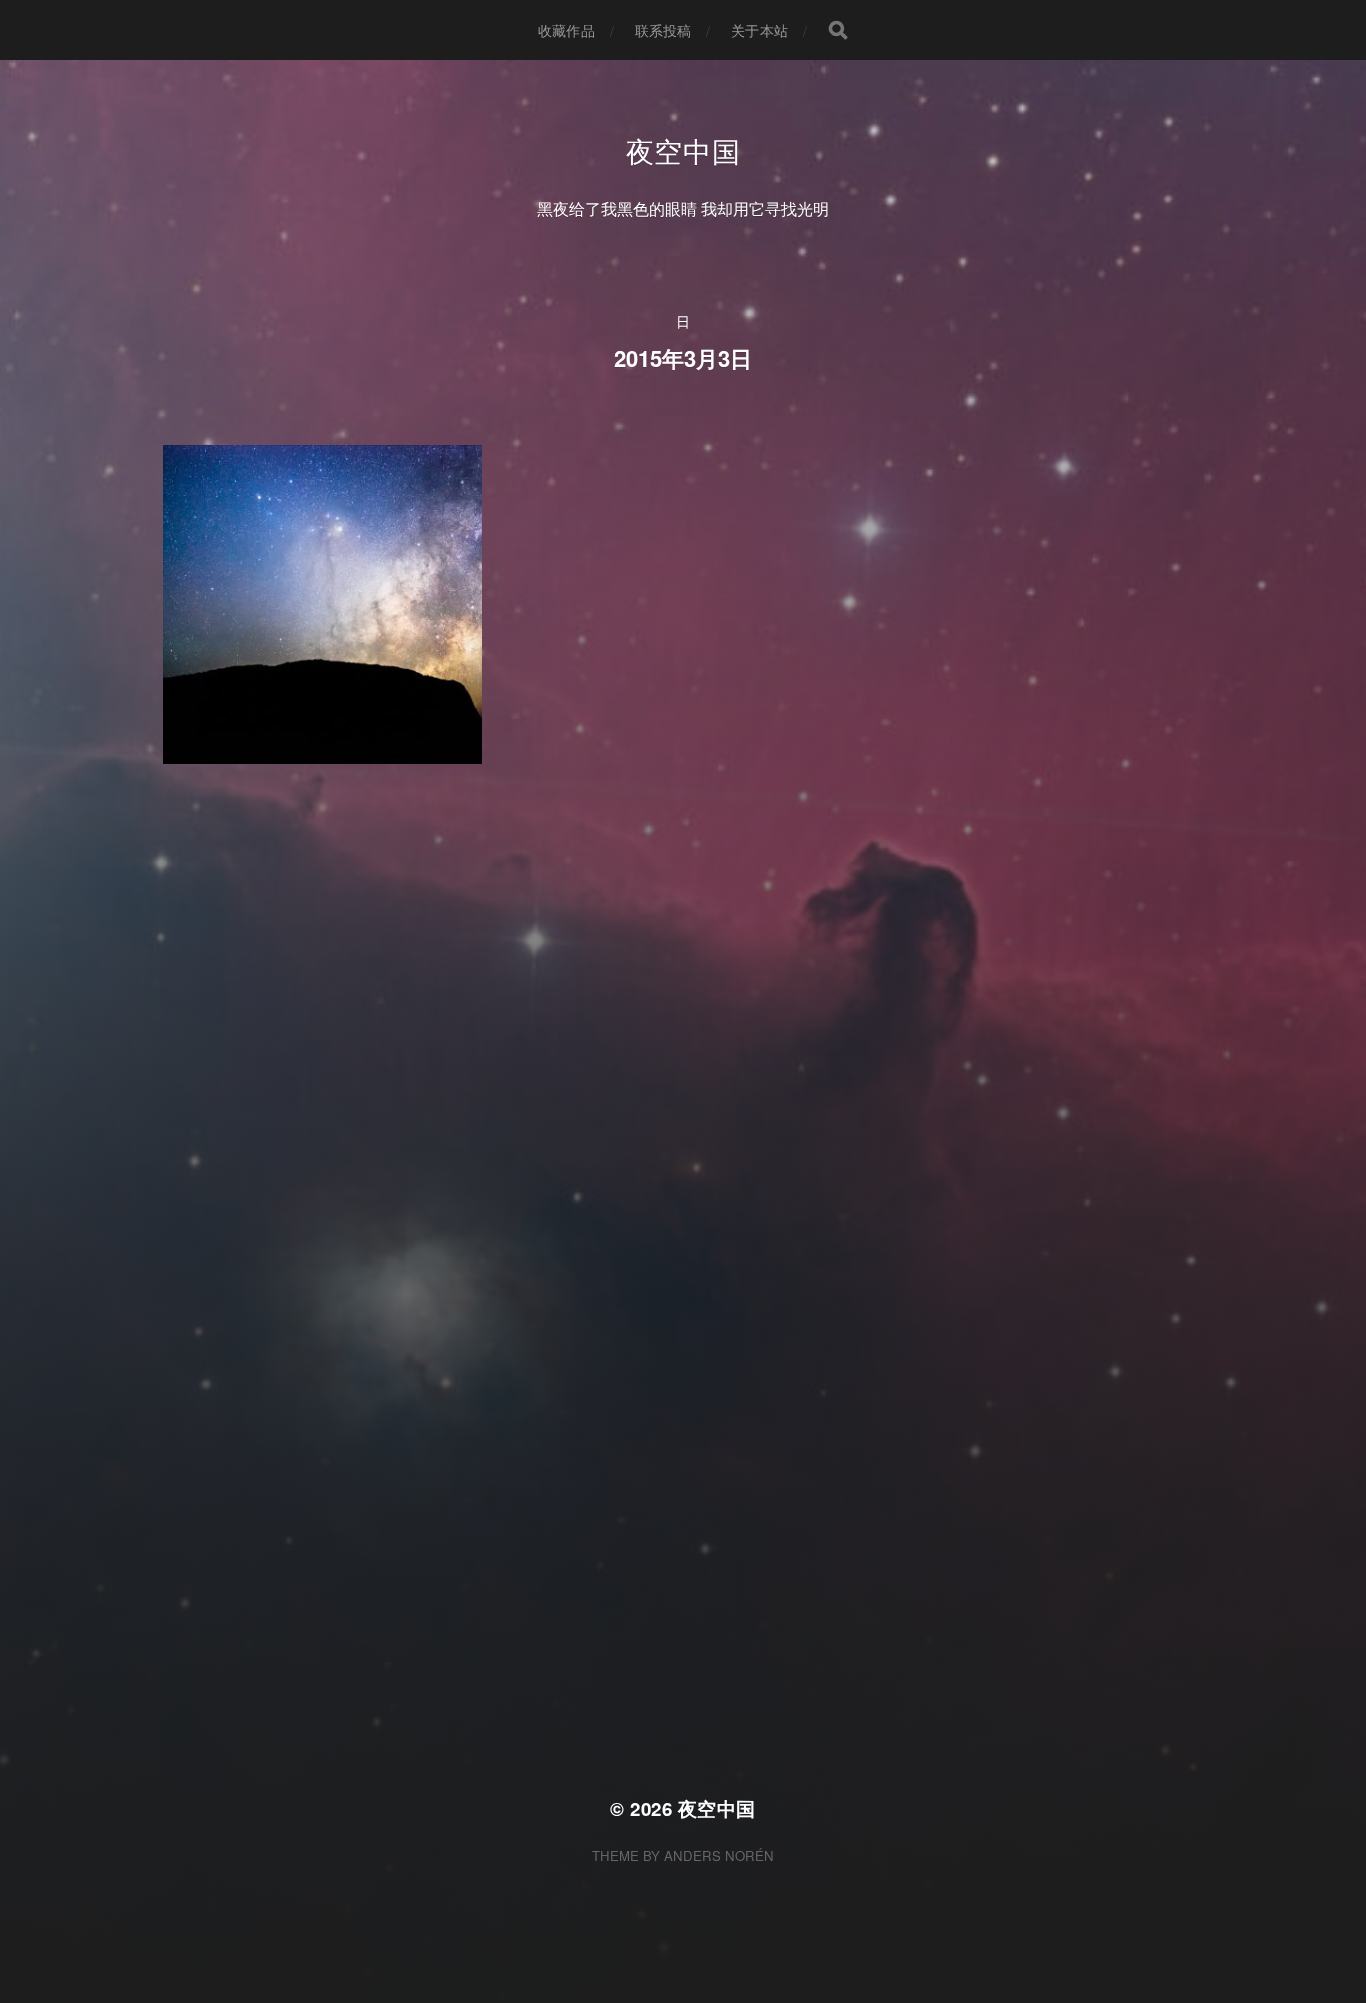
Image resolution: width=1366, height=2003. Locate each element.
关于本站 (759, 30)
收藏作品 (566, 30)
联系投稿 (663, 30)
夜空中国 (683, 150)
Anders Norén (719, 1855)
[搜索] (838, 30)
